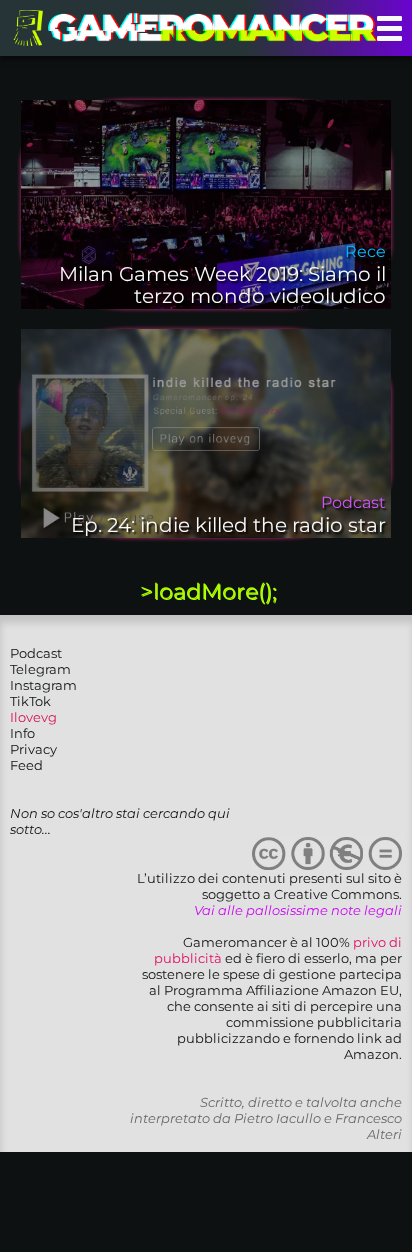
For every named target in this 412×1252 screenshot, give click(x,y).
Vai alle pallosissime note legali (298, 910)
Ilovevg (33, 717)
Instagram (43, 685)
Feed (26, 765)
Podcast (36, 653)
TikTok (30, 701)
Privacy (33, 749)
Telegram (40, 669)
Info (22, 733)
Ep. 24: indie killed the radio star (228, 525)
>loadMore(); (208, 591)
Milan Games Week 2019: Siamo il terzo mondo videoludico (222, 285)
